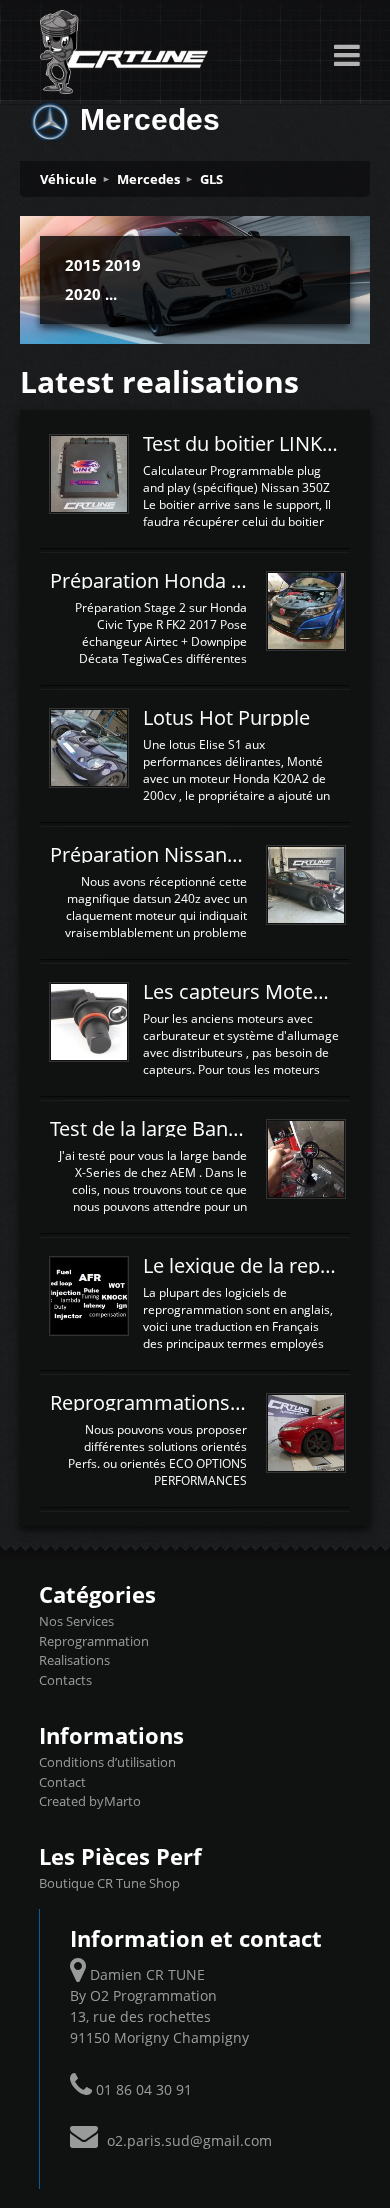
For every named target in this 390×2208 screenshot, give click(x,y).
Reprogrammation (94, 1641)
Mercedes (148, 179)
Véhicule (68, 179)
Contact (62, 1782)
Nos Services (76, 1621)
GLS (211, 179)
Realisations (74, 1660)
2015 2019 (103, 265)
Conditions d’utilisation (107, 1762)
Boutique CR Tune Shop (109, 1883)
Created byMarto (90, 1801)
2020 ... (91, 294)
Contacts (65, 1680)
